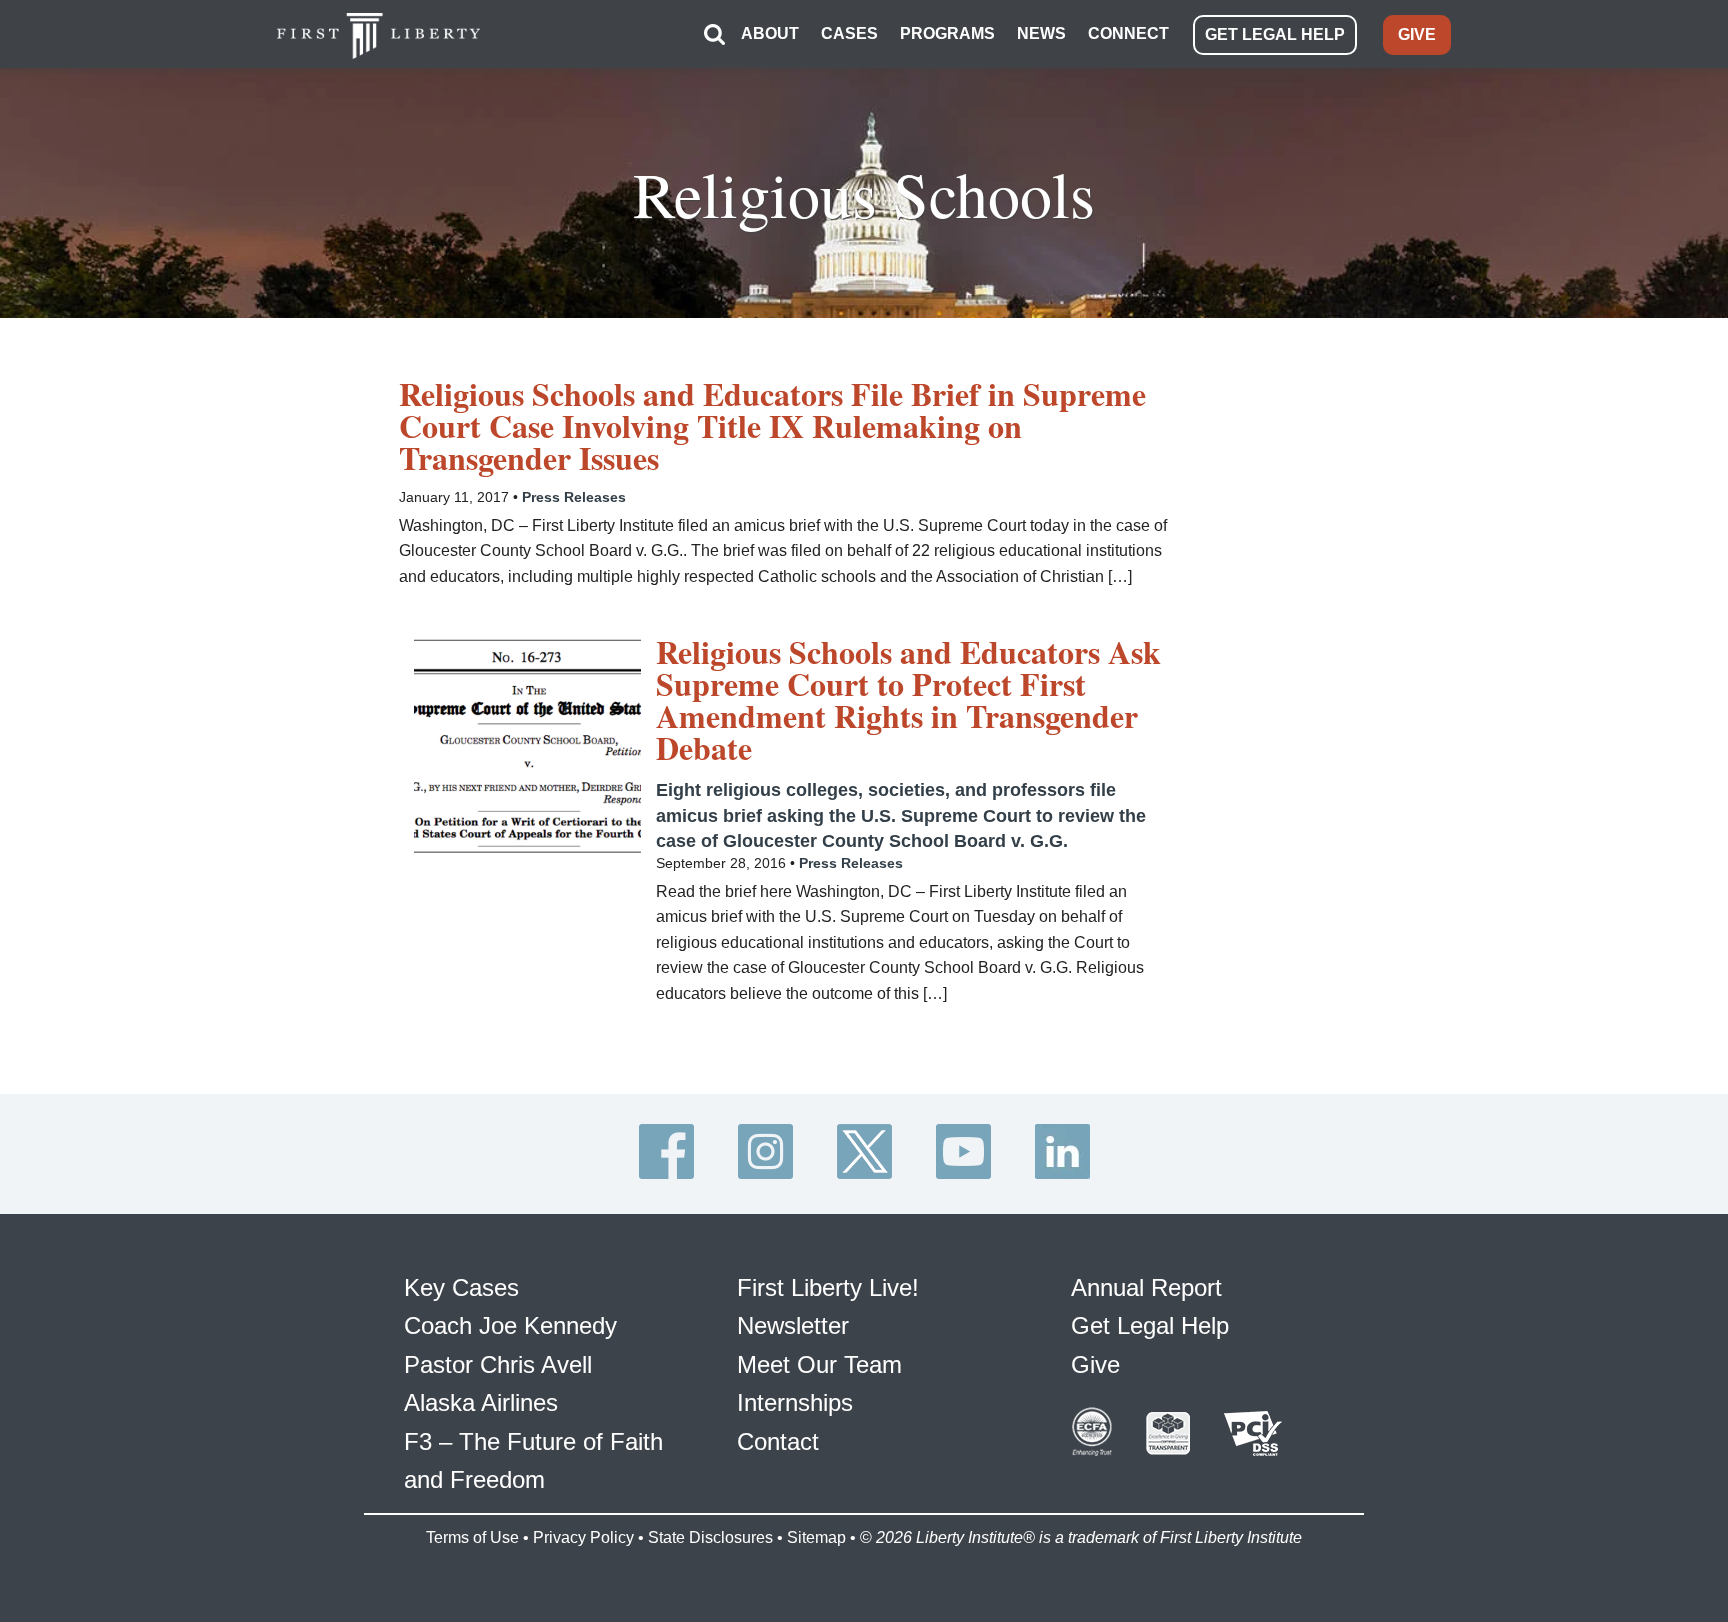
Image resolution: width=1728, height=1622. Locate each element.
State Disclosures (710, 1537)
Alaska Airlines (481, 1402)
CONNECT (1128, 33)
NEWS (1041, 33)
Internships (795, 1402)
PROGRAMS (947, 33)
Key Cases (461, 1287)
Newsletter (793, 1325)
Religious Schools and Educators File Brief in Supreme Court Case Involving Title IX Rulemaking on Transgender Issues (772, 426)
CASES (849, 33)
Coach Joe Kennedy (510, 1325)
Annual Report (1146, 1287)
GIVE (1417, 34)
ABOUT (770, 33)
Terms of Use (472, 1537)
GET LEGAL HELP (1275, 34)
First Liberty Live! (828, 1287)
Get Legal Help (1150, 1325)
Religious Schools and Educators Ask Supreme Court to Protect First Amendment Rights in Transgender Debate (908, 700)
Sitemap (816, 1537)
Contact (778, 1441)
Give (1095, 1364)
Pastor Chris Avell (498, 1364)
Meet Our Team (819, 1364)
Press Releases (574, 497)
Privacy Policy (583, 1537)
